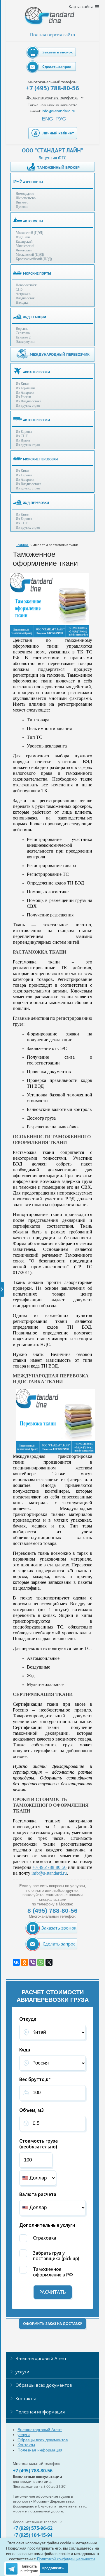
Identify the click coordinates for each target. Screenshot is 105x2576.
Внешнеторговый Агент (41, 2358)
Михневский (25, 246)
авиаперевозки (36, 372)
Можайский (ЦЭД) (29, 233)
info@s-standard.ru (49, 1873)
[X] (49, 1962)
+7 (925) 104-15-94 (33, 2535)
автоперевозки (36, 420)
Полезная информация (40, 2412)
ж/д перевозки (36, 503)
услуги (22, 2372)
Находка (22, 302)
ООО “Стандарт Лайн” (52, 150)
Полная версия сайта (52, 35)
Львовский (24, 250)
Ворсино (22, 329)
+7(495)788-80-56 (49, 1867)
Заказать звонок (57, 52)
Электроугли (25, 342)
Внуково (22, 202)
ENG (47, 119)
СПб (19, 289)
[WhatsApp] (41, 1962)
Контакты (26, 2398)
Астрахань (23, 294)
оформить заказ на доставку (52, 2324)
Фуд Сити (23, 237)
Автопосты (33, 221)
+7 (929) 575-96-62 (33, 2528)
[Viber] (33, 1962)
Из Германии (25, 388)
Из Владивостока (28, 401)
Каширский (24, 242)
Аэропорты (33, 182)
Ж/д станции (35, 317)
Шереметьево (26, 198)
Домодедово (25, 194)
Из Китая (23, 384)
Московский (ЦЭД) (30, 255)
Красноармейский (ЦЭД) (34, 259)
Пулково (22, 207)
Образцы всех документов (44, 2385)
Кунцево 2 (23, 337)
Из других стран (28, 406)
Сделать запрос (57, 67)
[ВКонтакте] (16, 1962)
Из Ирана (23, 440)
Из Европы (24, 432)
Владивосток (25, 298)
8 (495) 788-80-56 (52, 1911)
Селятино (23, 333)
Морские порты (37, 273)
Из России (23, 397)
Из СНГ (22, 436)
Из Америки (25, 392)
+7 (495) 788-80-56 (52, 88)
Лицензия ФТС (52, 158)
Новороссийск (26, 285)
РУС (61, 119)
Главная (22, 545)
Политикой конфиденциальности (66, 2559)
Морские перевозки (40, 459)
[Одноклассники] (24, 1962)
